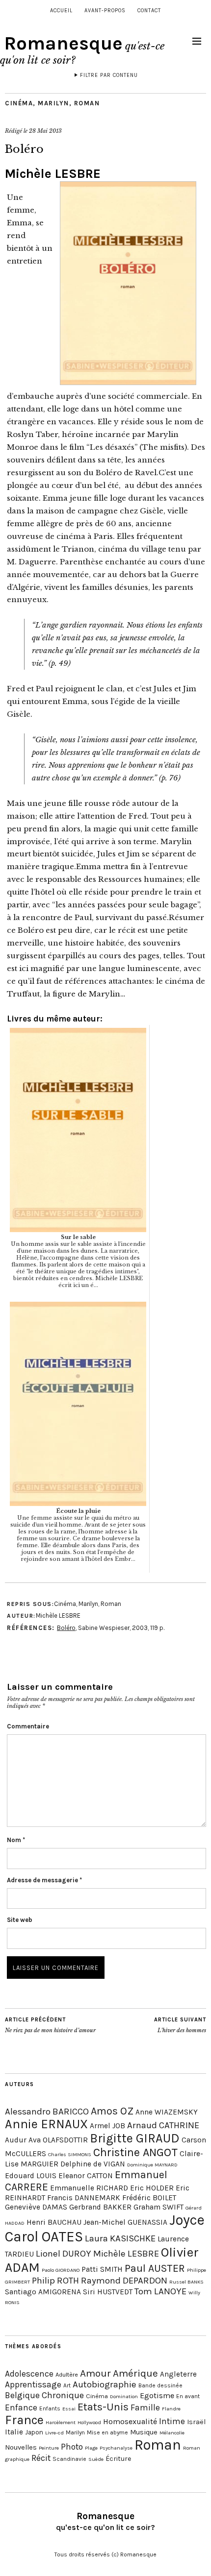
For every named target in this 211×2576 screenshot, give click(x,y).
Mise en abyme (107, 2432)
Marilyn (53, 103)
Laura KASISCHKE (120, 2238)
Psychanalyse (116, 2448)
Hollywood (89, 2422)
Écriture (118, 2459)
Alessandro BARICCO (47, 2112)
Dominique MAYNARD (152, 2165)
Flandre (171, 2409)
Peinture (49, 2448)
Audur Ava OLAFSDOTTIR (46, 2140)
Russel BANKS (186, 2282)
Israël (196, 2422)
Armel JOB (107, 2126)
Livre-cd (54, 2433)
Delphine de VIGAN (93, 2164)
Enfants (50, 2408)
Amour (95, 2373)
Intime (172, 2421)
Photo (72, 2447)
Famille (145, 2407)
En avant (188, 2396)
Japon (34, 2432)
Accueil (61, 11)
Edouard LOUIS (31, 2176)
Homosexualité (130, 2421)
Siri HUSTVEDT (108, 2292)
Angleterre (178, 2374)
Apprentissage (33, 2384)
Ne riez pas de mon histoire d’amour (50, 2025)
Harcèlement (61, 2422)
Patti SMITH (102, 2269)
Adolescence (29, 2374)
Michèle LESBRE (53, 174)
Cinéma (19, 103)
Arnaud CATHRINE (163, 2125)
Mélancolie (172, 2433)
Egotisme (157, 2395)
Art (67, 2385)
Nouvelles (21, 2447)
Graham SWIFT (158, 2207)
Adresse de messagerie (44, 1880)
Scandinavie (69, 2459)
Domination (124, 2396)
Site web (20, 1920)
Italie (14, 2432)
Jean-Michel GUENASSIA (125, 2222)
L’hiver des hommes (180, 2025)
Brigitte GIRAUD (135, 2138)
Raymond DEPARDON (124, 2281)
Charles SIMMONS (70, 2154)
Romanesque (63, 43)
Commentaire (28, 1726)
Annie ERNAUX (46, 2124)
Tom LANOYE (160, 2291)
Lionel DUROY (64, 2254)
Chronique (63, 2395)
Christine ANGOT (135, 2152)
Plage (91, 2448)
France (24, 2420)
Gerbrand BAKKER (100, 2207)
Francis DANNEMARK (84, 2198)
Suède (96, 2459)
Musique (144, 2432)
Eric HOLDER (152, 2188)
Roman (87, 103)
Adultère (67, 2374)
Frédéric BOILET (149, 2198)
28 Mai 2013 (45, 131)
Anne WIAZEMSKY (167, 2112)
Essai (69, 2409)
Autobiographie (105, 2384)
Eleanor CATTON (86, 2176)
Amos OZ (112, 2111)
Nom (16, 1840)
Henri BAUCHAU (54, 2222)
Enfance (21, 2407)
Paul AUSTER (155, 2268)
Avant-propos (105, 11)
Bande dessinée (160, 2385)
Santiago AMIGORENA (43, 2292)
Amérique (135, 2373)
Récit (41, 2458)
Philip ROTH (55, 2281)
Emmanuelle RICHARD (89, 2188)
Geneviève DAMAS (36, 2207)
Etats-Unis (103, 2407)
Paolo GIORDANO (61, 2270)
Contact (149, 11)
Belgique (22, 2395)
